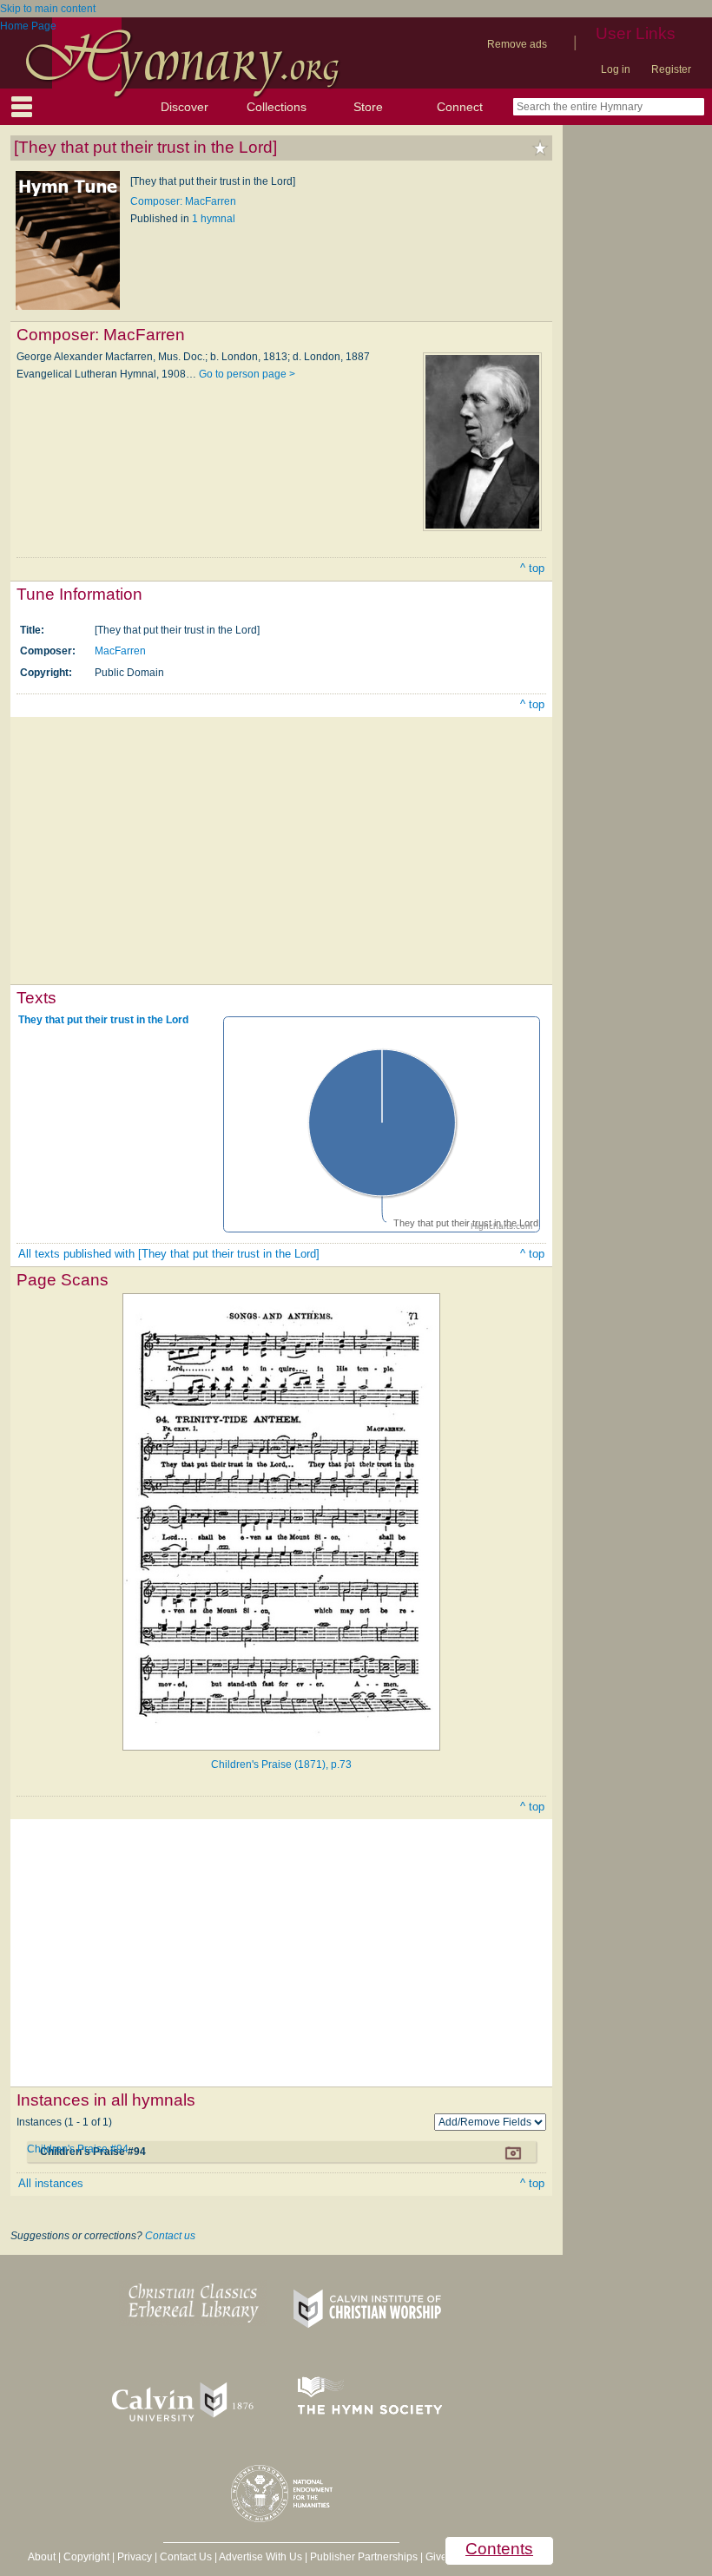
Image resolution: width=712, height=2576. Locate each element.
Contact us (170, 2236)
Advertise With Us (260, 2557)
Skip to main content (48, 9)
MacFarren (120, 651)
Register (671, 69)
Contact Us (186, 2557)
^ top (532, 568)
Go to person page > (247, 374)
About (42, 2557)
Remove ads (517, 44)
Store (368, 107)
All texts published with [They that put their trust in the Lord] (169, 1254)
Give (436, 2557)
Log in (616, 69)
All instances (51, 2183)
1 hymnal (214, 219)
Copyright (86, 2557)
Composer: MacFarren (183, 201)
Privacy (135, 2557)
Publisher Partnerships (364, 2557)
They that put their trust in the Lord (103, 1020)
